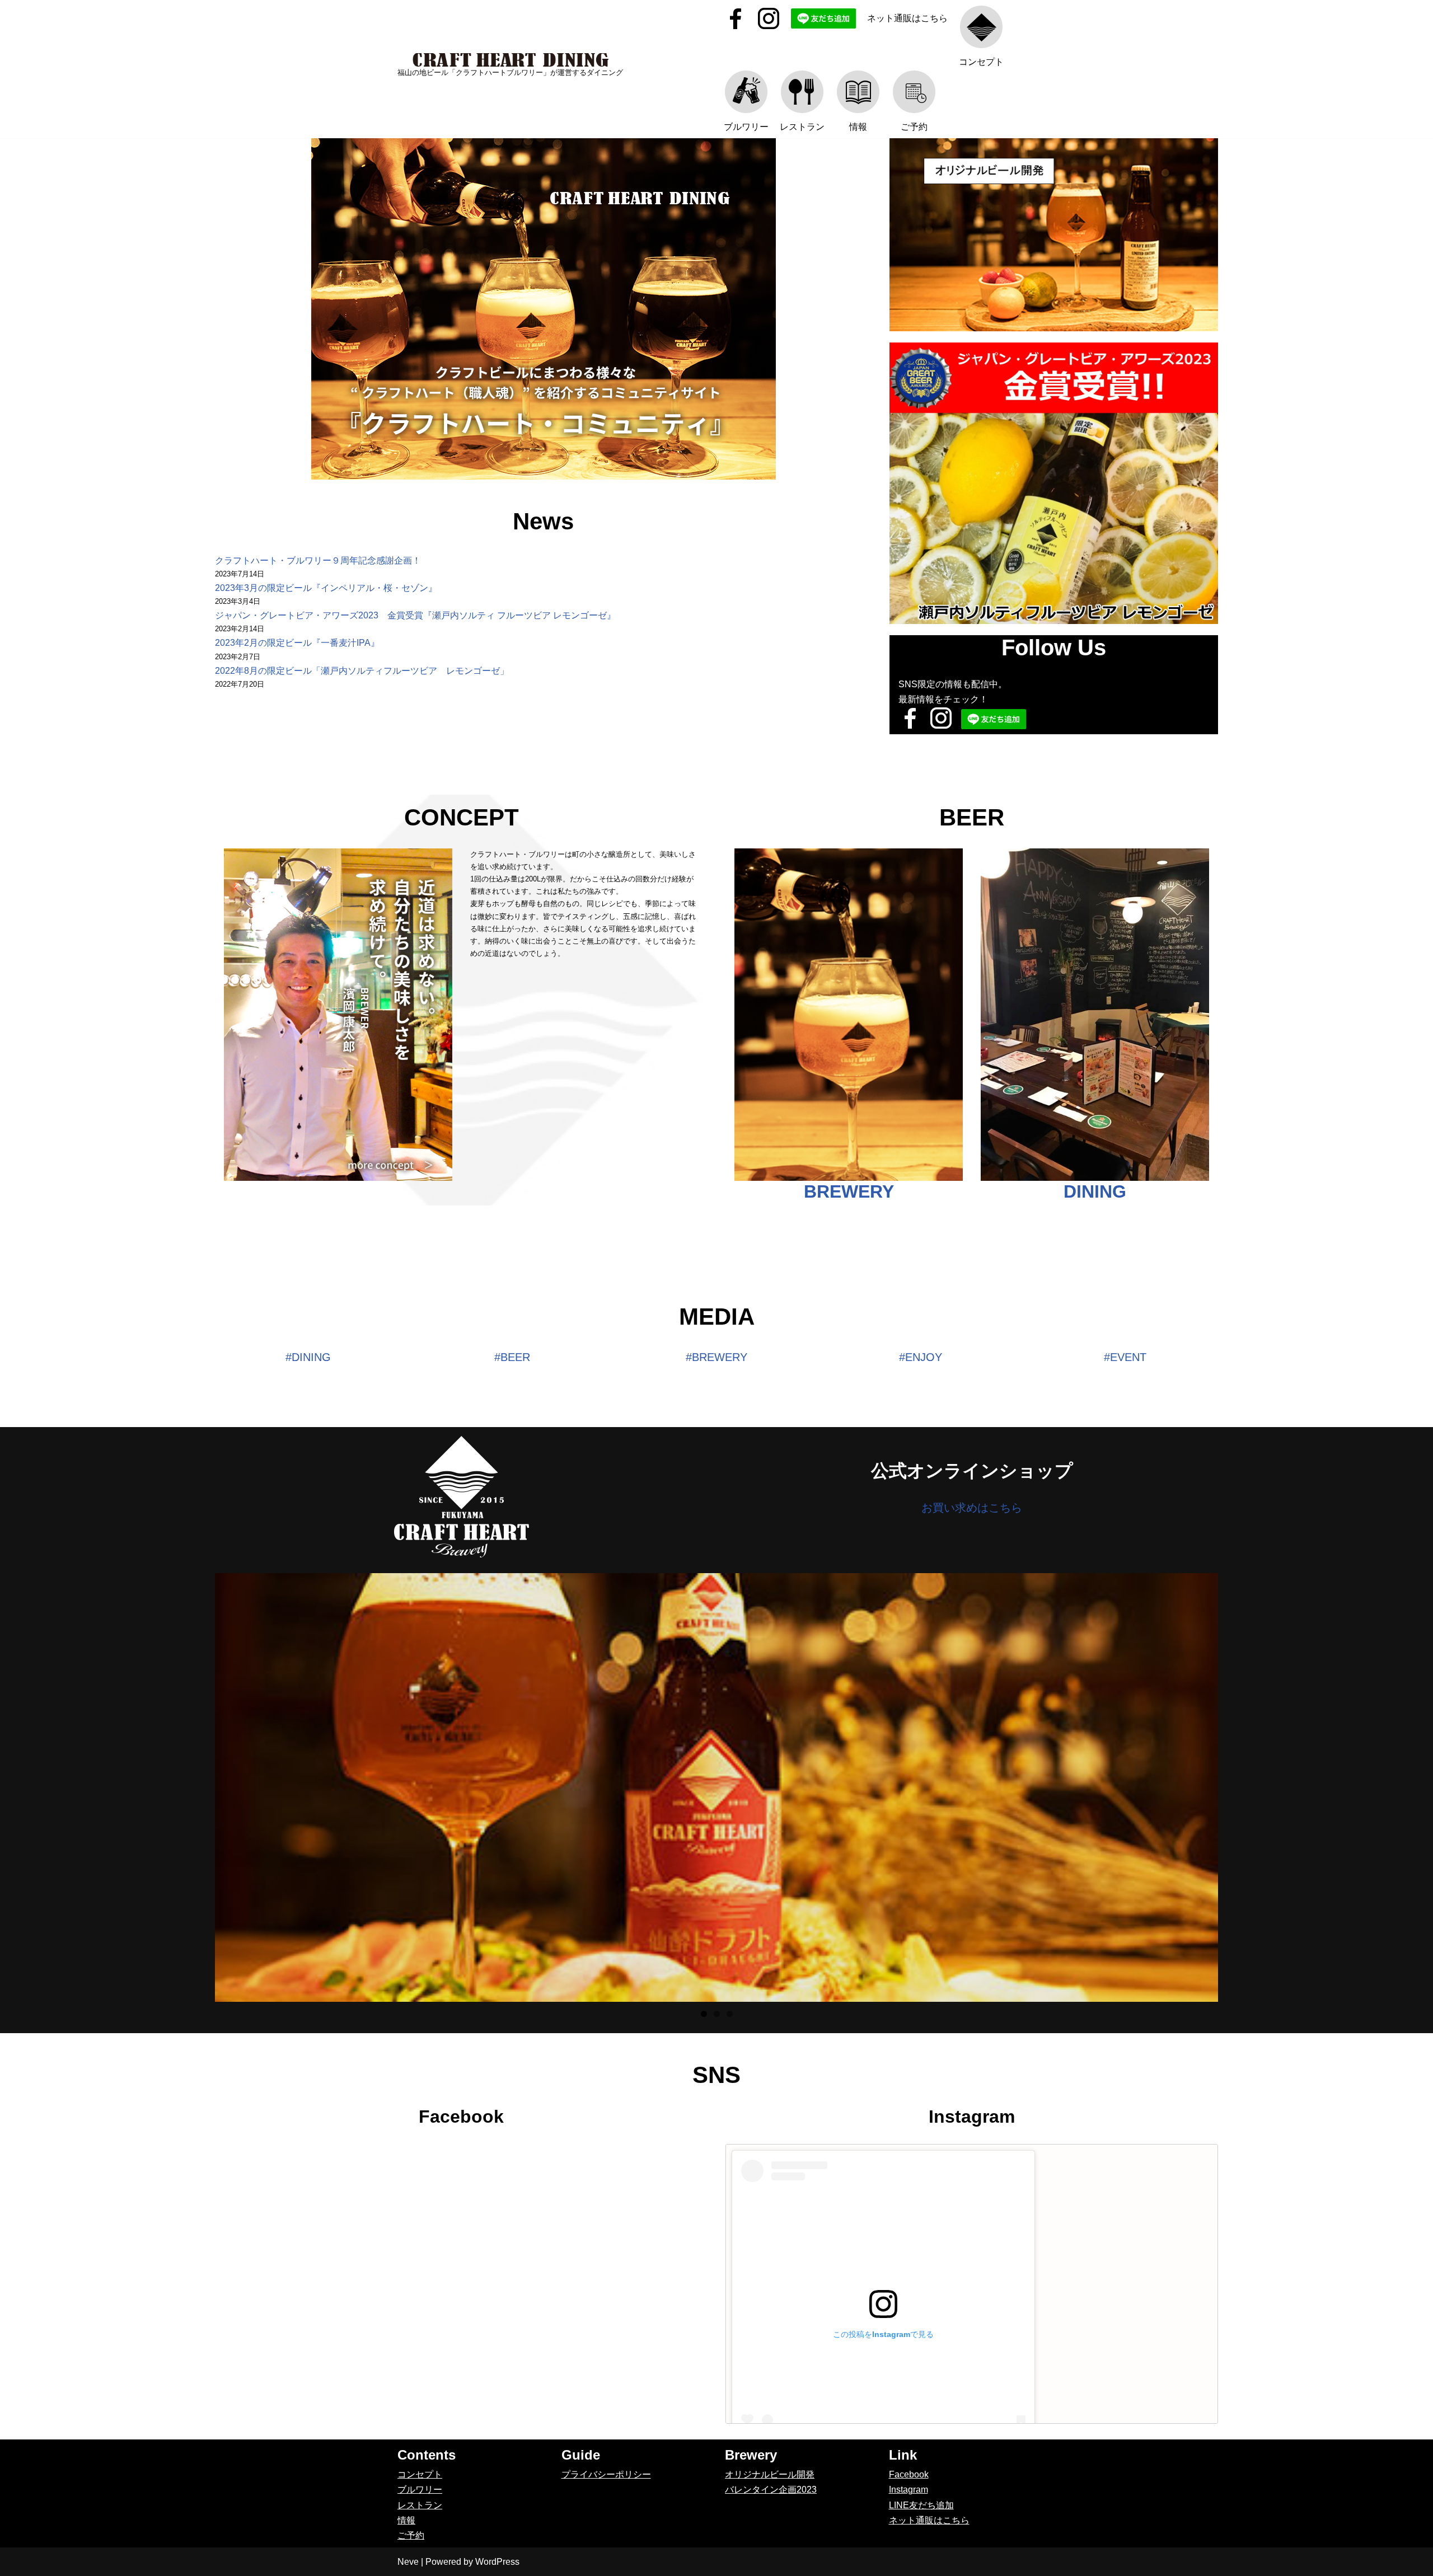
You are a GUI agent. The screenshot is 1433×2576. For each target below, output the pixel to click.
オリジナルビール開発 (770, 2474)
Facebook (909, 2474)
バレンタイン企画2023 (771, 2490)
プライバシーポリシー (606, 2474)
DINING (1095, 1191)
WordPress (497, 2562)
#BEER (512, 1357)
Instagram (908, 2490)
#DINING (308, 1357)
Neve (408, 2562)
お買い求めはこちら (972, 1508)
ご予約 (411, 2535)
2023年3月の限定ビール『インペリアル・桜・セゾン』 (326, 588)
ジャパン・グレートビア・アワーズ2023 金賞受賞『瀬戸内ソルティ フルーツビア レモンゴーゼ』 (415, 615)
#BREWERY (716, 1357)
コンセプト (420, 2474)
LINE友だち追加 (921, 2505)
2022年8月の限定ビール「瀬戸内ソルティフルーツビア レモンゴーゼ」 (362, 671)
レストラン (420, 2505)
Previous (195, 1785)
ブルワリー (420, 2490)
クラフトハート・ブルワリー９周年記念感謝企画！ (318, 560)
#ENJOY (921, 1357)
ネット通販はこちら (907, 18)
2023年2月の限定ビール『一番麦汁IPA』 (297, 643)
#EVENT (1125, 1357)
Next (1238, 1785)
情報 (406, 2520)
